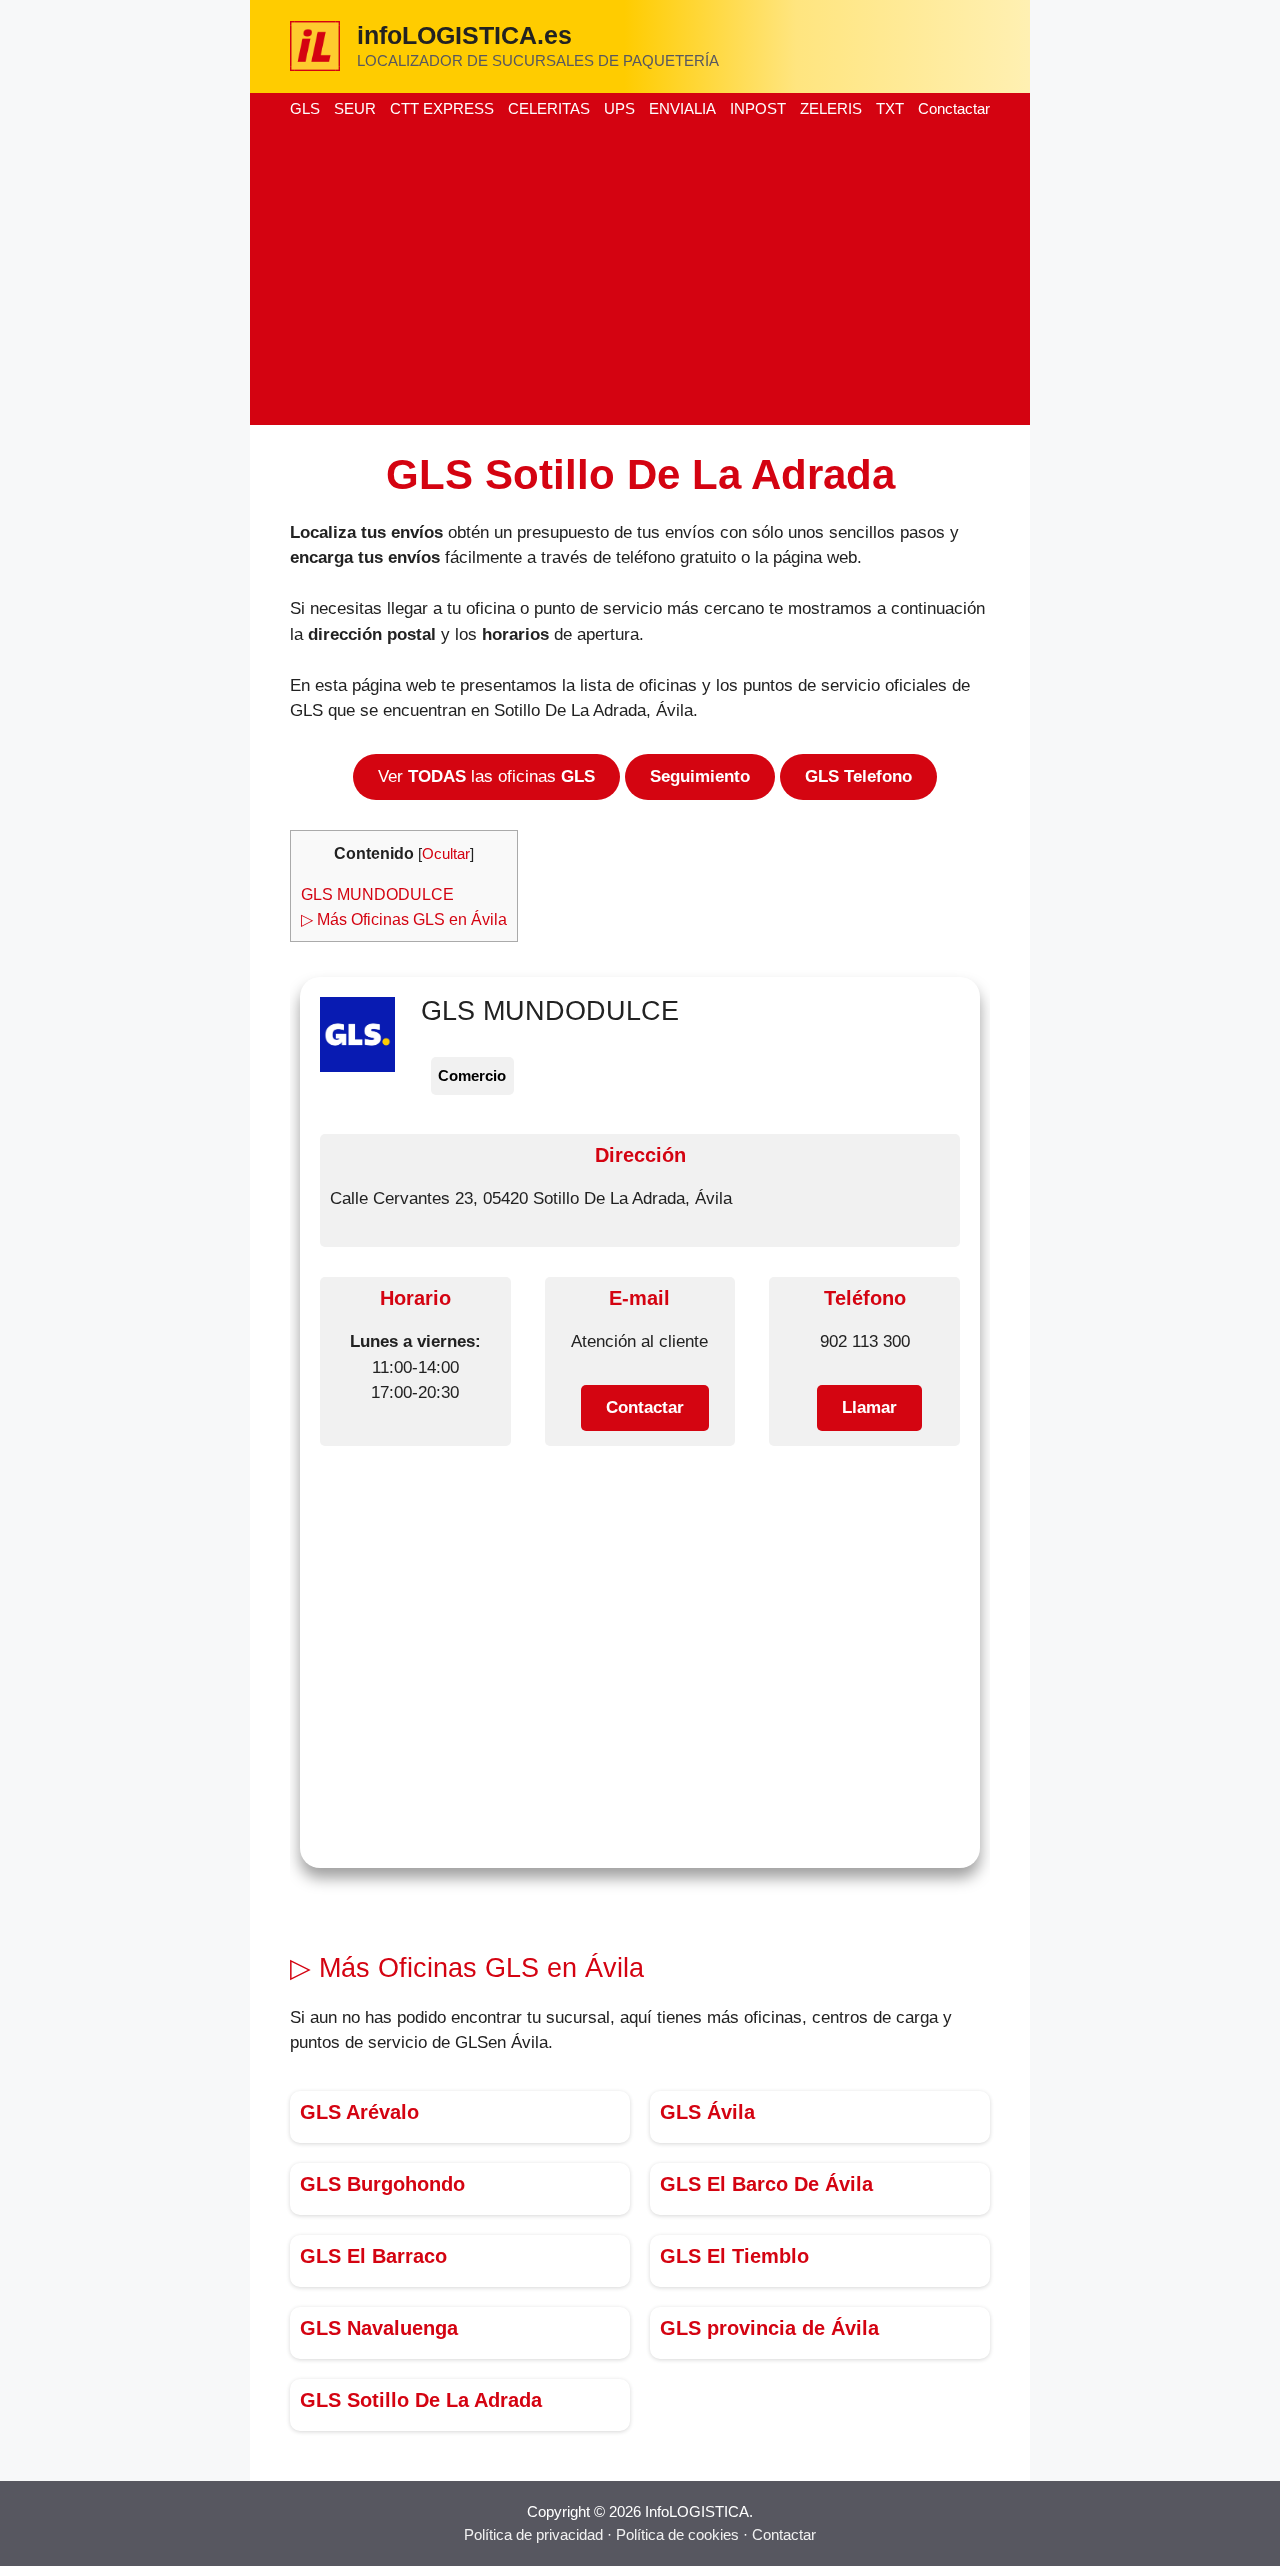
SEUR (355, 108)
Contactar (784, 2534)
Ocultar (446, 854)
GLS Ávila (707, 2112)
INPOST (758, 108)
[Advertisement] (640, 275)
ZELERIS (831, 108)
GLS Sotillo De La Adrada (421, 2400)
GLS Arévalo (359, 2112)
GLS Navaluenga (379, 2328)
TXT (890, 108)
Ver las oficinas (486, 776)
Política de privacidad (533, 2534)
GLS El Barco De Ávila (766, 2184)
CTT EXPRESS (442, 108)
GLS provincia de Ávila (769, 2328)
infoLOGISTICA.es (464, 35)
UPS (619, 108)
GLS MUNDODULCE (377, 894)
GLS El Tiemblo (734, 2256)
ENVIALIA (682, 108)
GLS (305, 108)
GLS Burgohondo (382, 2184)
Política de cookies (677, 2534)
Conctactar (954, 108)
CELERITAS (549, 108)
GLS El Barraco (373, 2256)
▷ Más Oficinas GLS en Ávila (404, 919)
